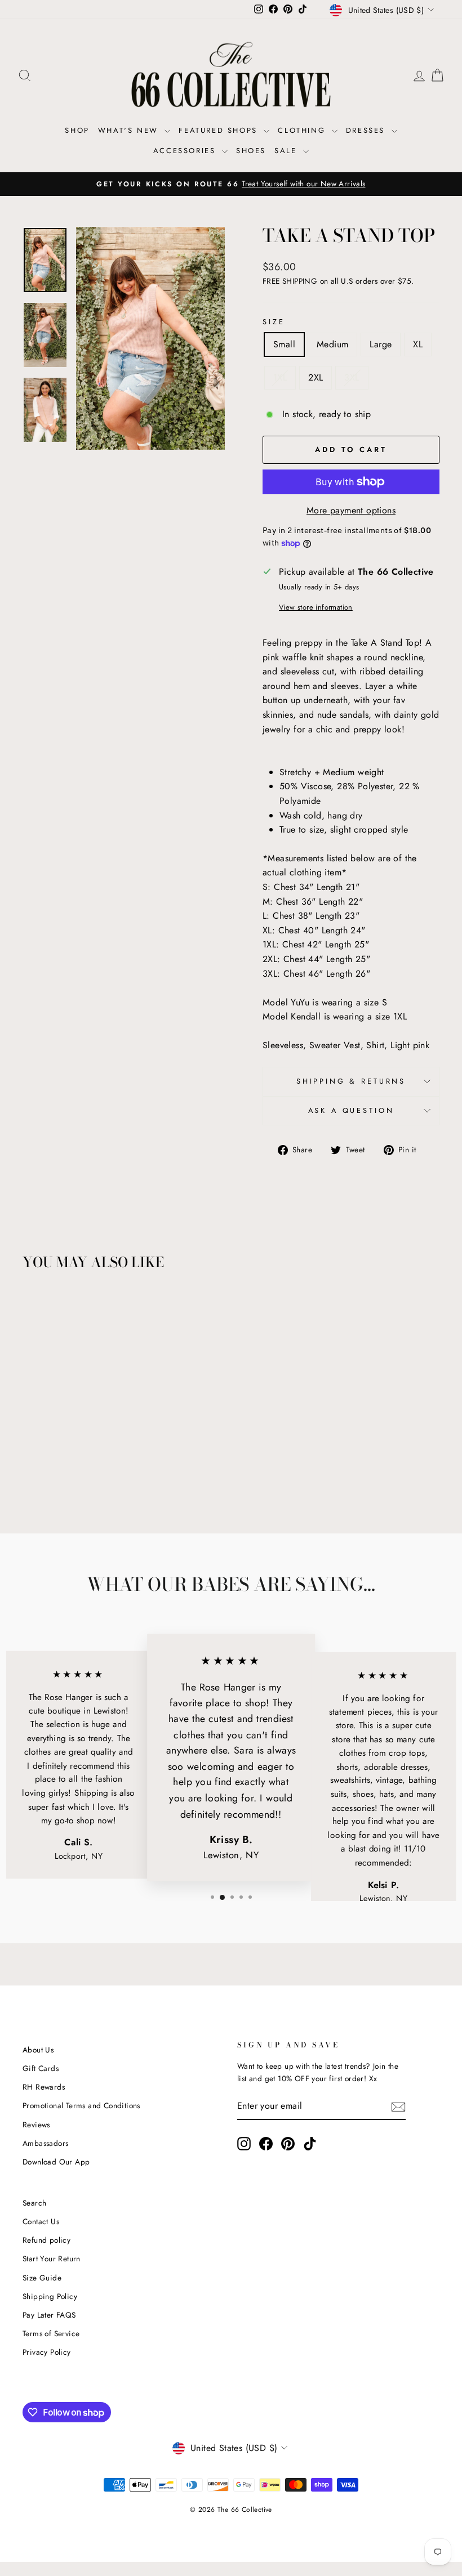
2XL (316, 377)
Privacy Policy (47, 2352)
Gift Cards (41, 2068)
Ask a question (351, 1110)
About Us (38, 2050)
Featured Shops (220, 130)
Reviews (36, 2125)
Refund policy (46, 2240)
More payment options (351, 510)
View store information (316, 607)
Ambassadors (45, 2143)
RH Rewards (44, 2087)
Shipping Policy (50, 2296)
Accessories (186, 151)
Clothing (303, 130)
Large (381, 344)
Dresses (367, 130)
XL (418, 344)
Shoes (251, 151)
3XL (352, 377)
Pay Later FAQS (49, 2315)
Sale (287, 151)
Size (274, 322)
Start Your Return (52, 2259)
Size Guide (42, 2278)
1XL (280, 377)
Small (284, 344)
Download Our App (56, 2162)
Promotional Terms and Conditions (81, 2105)
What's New (130, 130)
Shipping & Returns (351, 1081)
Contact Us (41, 2221)
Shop (77, 130)
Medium (332, 344)
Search (34, 2203)
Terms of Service (51, 2333)
